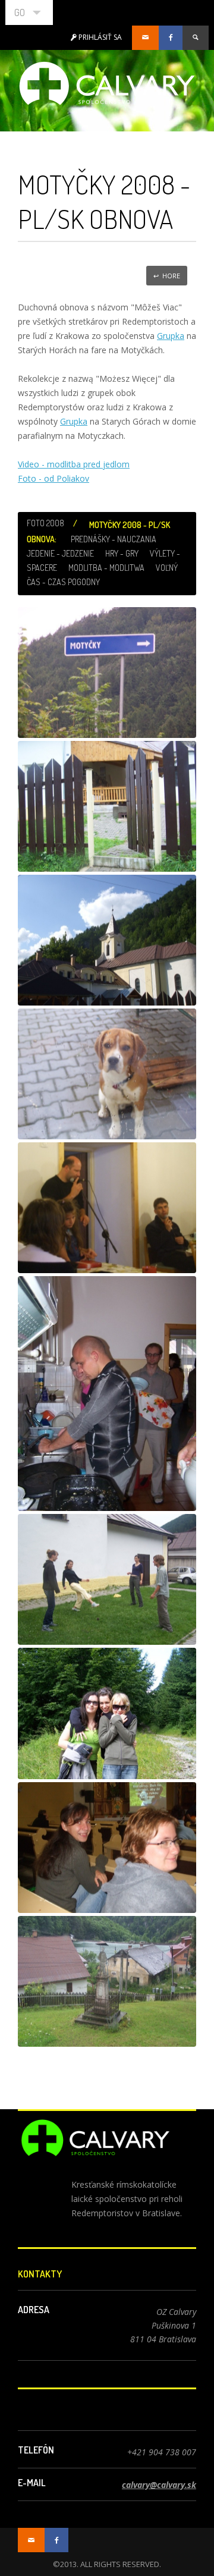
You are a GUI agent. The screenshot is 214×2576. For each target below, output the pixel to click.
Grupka (171, 336)
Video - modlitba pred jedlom (74, 464)
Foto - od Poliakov (53, 478)
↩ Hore (167, 276)
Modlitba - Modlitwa (106, 568)
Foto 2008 (45, 523)
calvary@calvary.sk (159, 2485)
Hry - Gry (122, 553)
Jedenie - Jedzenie (60, 553)
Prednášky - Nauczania (114, 539)
